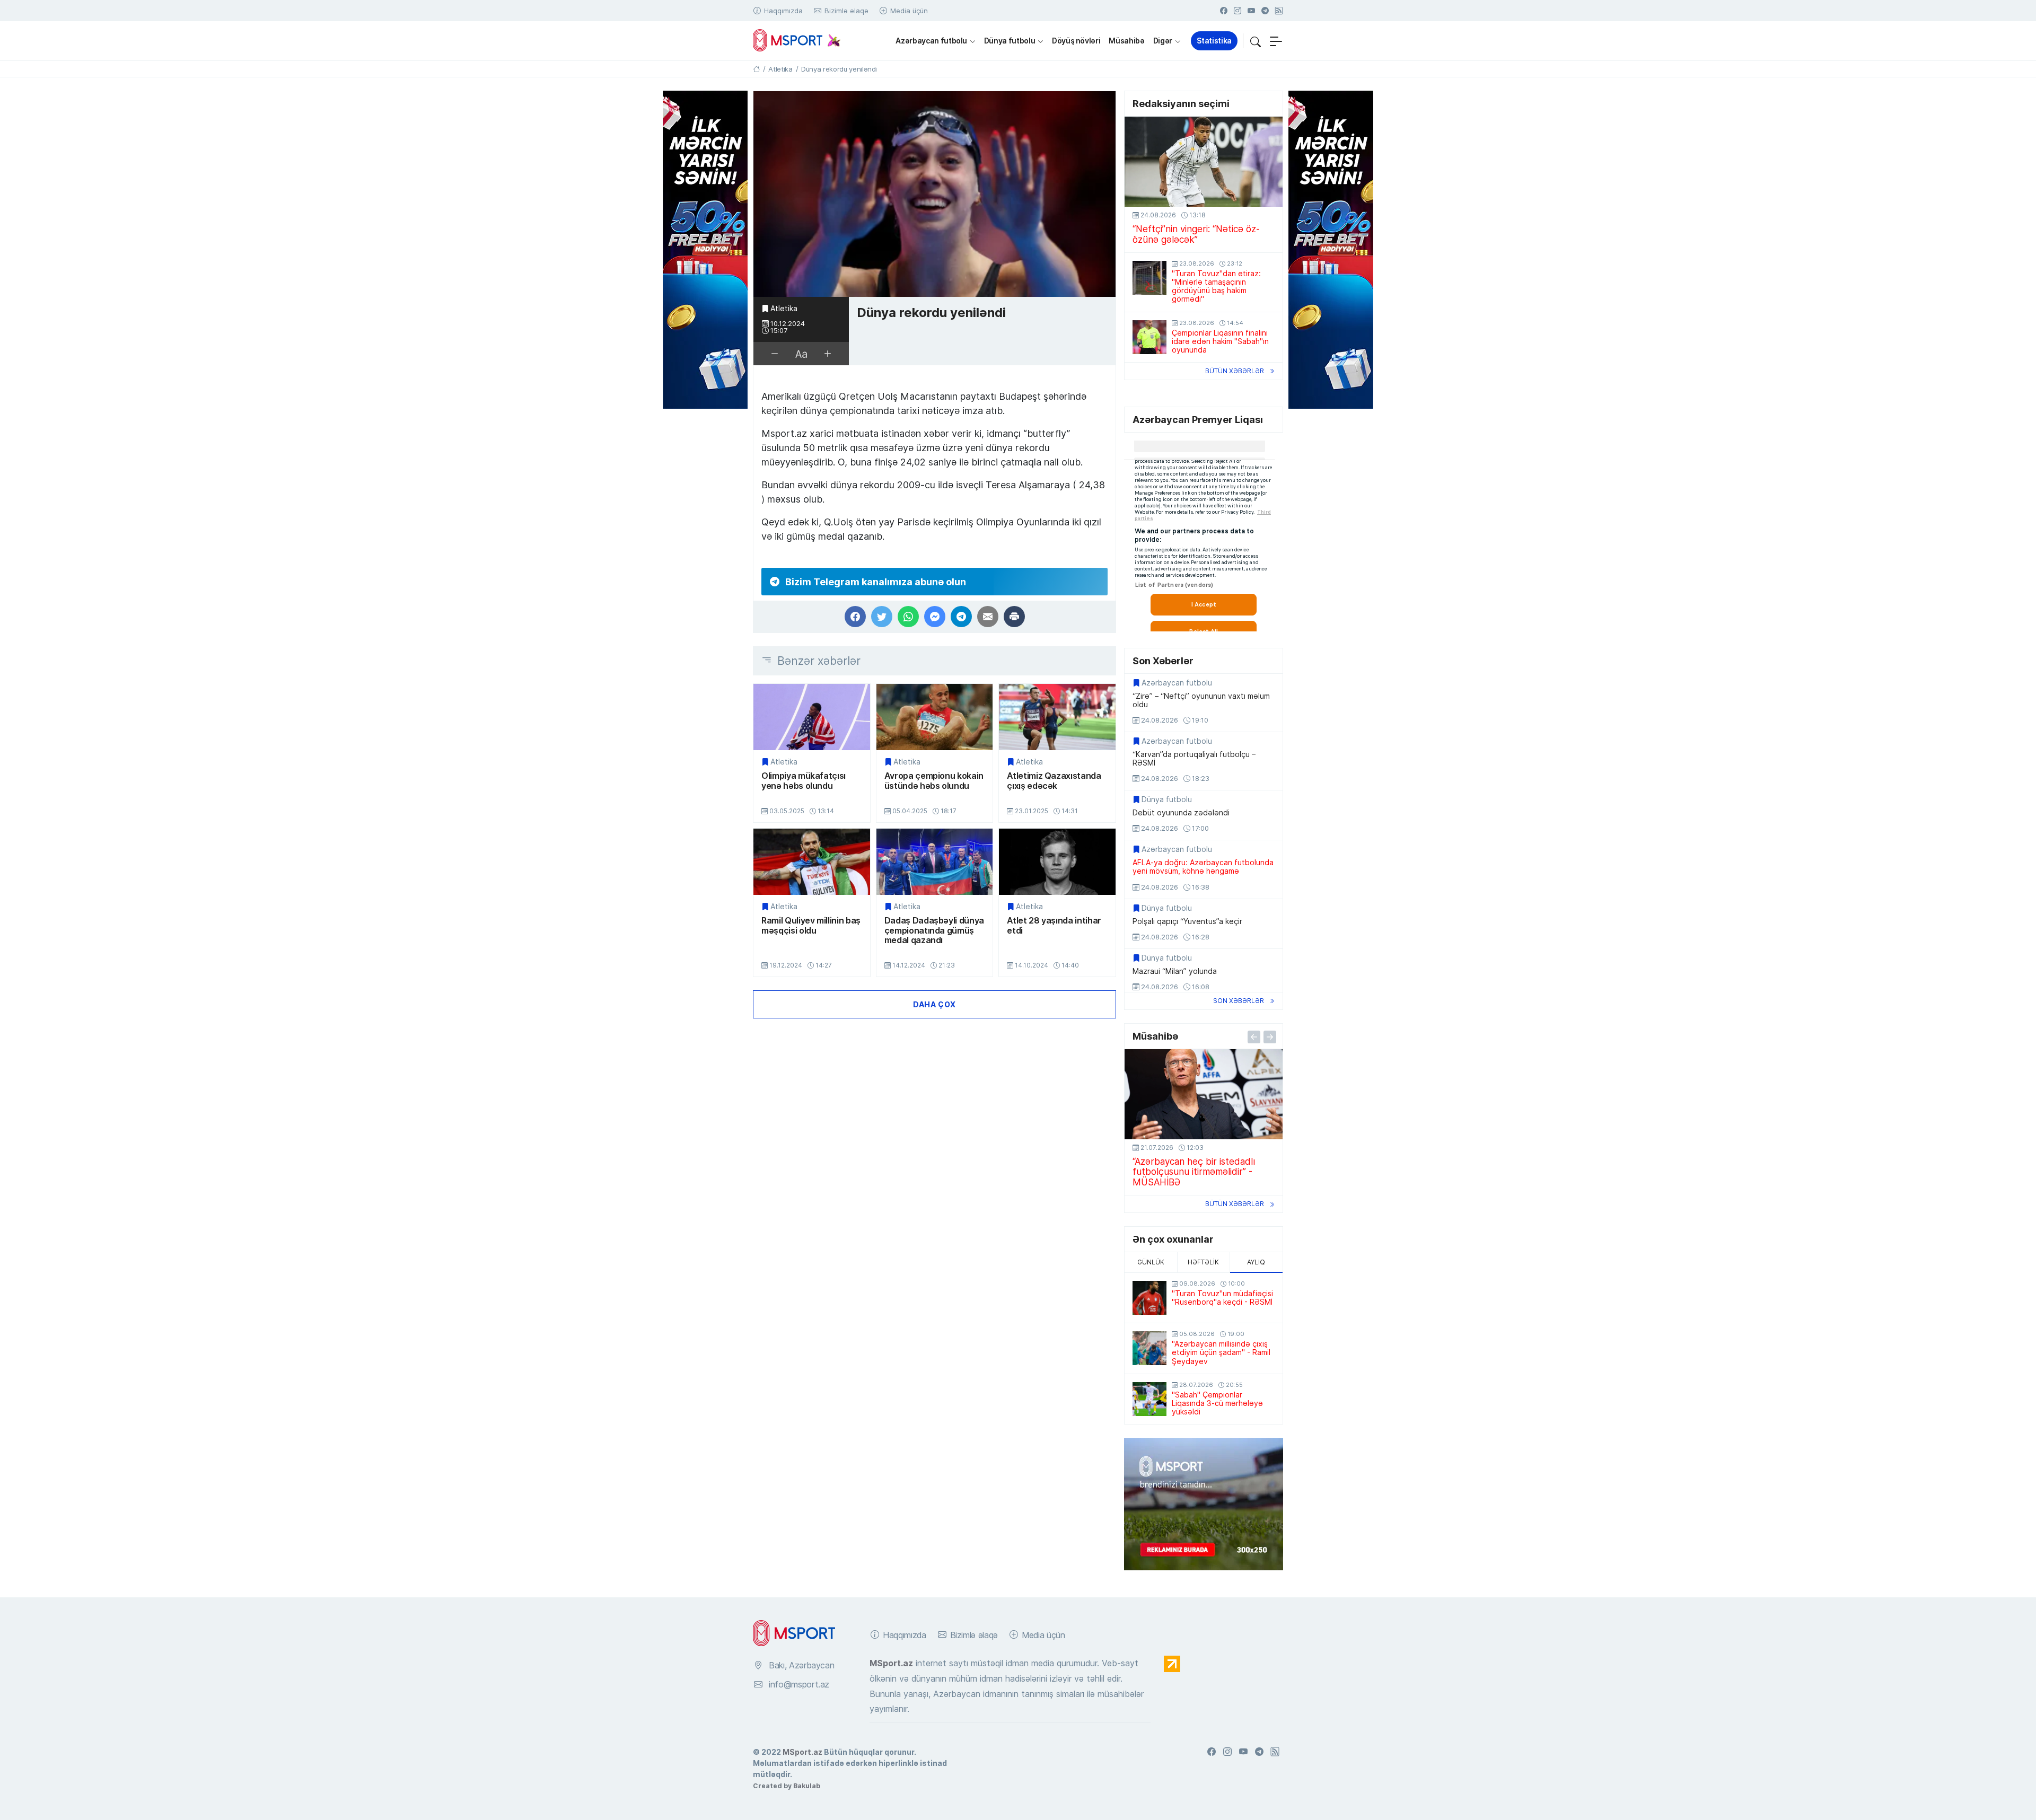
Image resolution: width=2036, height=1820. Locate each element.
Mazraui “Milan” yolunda (1175, 971)
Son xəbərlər (1239, 1001)
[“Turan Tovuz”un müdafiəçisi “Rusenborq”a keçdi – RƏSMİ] (1149, 1298)
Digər (1163, 41)
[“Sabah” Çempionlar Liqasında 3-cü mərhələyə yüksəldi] (1149, 1399)
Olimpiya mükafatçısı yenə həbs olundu (804, 781)
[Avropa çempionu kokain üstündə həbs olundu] (935, 717)
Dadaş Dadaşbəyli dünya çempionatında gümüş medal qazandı (934, 930)
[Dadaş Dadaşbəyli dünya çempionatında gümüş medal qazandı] (935, 862)
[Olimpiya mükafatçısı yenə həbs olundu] (812, 717)
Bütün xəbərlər (1235, 371)
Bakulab (807, 1786)
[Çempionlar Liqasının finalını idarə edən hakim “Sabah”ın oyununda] (1149, 337)
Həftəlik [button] (1203, 1262)
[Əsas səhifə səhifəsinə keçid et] (756, 69)
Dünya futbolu (1010, 41)
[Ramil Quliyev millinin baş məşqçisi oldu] (812, 862)
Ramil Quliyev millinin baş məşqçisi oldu (811, 925)
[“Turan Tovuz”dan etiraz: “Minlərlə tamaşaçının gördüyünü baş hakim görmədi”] (1149, 278)
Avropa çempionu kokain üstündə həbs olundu (934, 781)
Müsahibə (1126, 41)
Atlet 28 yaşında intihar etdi (1054, 925)
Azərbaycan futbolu (931, 41)
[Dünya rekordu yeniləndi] (934, 194)
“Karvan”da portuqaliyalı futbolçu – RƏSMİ (1194, 759)
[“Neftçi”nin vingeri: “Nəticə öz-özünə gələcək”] (1204, 162)
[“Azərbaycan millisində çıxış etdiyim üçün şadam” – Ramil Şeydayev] (1149, 1348)
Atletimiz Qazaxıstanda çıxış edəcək (1054, 781)
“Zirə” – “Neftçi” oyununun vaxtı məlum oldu (1201, 700)
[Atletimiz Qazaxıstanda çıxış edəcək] (1057, 717)
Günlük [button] (1151, 1262)
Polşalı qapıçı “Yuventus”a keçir (1187, 921)
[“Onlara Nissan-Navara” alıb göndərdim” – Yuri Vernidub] (1204, 1094)
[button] (1256, 41)
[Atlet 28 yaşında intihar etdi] (1057, 862)
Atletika (784, 309)
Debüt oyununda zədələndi (1181, 813)
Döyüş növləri (1076, 41)
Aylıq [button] (1256, 1262)
